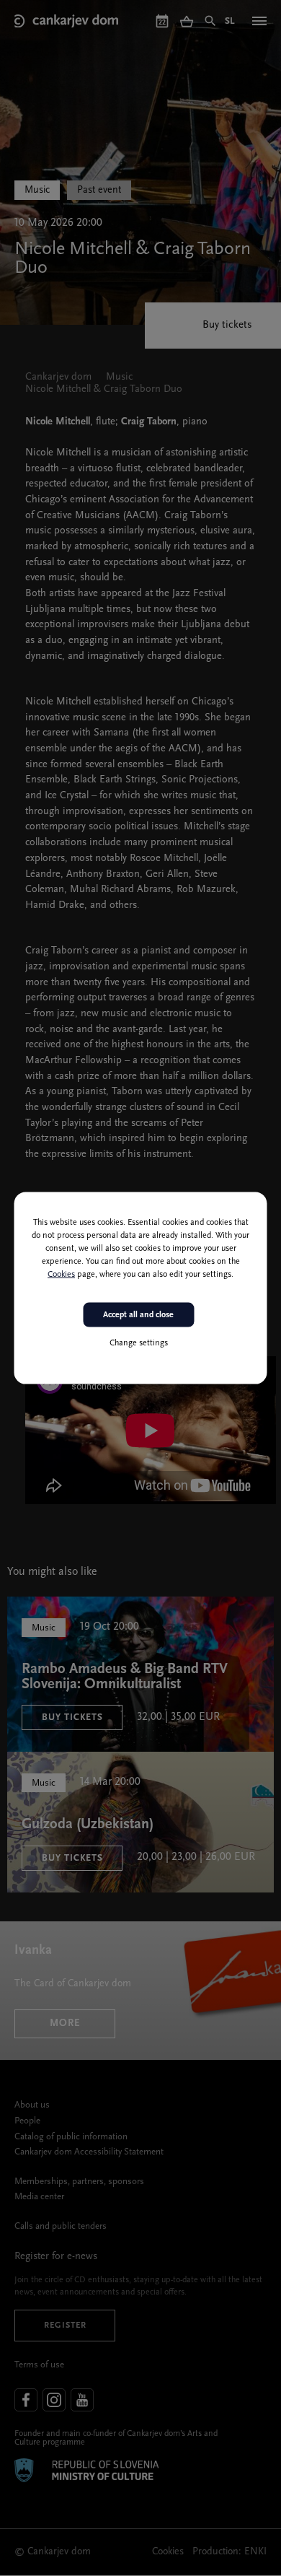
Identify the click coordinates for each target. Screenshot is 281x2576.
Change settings (139, 1343)
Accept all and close (138, 1314)
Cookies (61, 1274)
